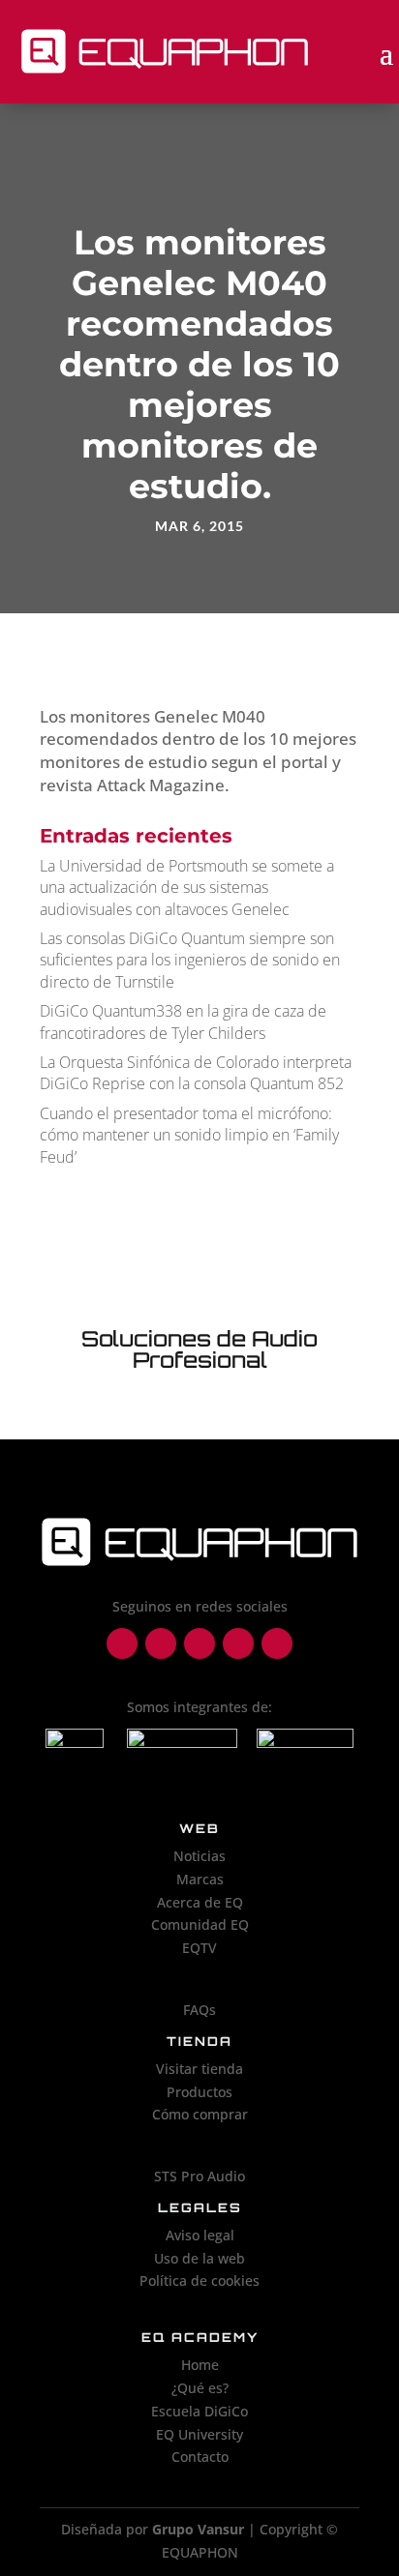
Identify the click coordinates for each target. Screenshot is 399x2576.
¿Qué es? (200, 2388)
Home (200, 2365)
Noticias (199, 1856)
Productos (199, 2092)
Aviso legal (200, 2235)
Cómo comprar (200, 2114)
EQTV (199, 1948)
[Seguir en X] (238, 1643)
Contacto (200, 2457)
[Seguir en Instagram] (161, 1643)
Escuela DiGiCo (199, 2411)
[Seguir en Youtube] (277, 1643)
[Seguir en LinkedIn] (199, 1643)
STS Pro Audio (199, 2176)
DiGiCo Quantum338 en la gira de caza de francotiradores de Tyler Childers (183, 1022)
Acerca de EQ (200, 1902)
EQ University (199, 2434)
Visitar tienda (199, 2069)
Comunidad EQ (200, 1925)
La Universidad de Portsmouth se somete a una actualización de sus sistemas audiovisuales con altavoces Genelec (187, 888)
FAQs (199, 2010)
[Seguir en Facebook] (122, 1643)
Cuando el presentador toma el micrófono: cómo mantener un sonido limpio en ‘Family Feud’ (189, 1135)
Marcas (200, 1879)
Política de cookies (199, 2280)
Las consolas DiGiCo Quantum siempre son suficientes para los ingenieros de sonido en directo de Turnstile (190, 960)
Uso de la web (199, 2258)
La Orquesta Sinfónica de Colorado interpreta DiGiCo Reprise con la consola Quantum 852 (196, 1073)
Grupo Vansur (198, 2529)
